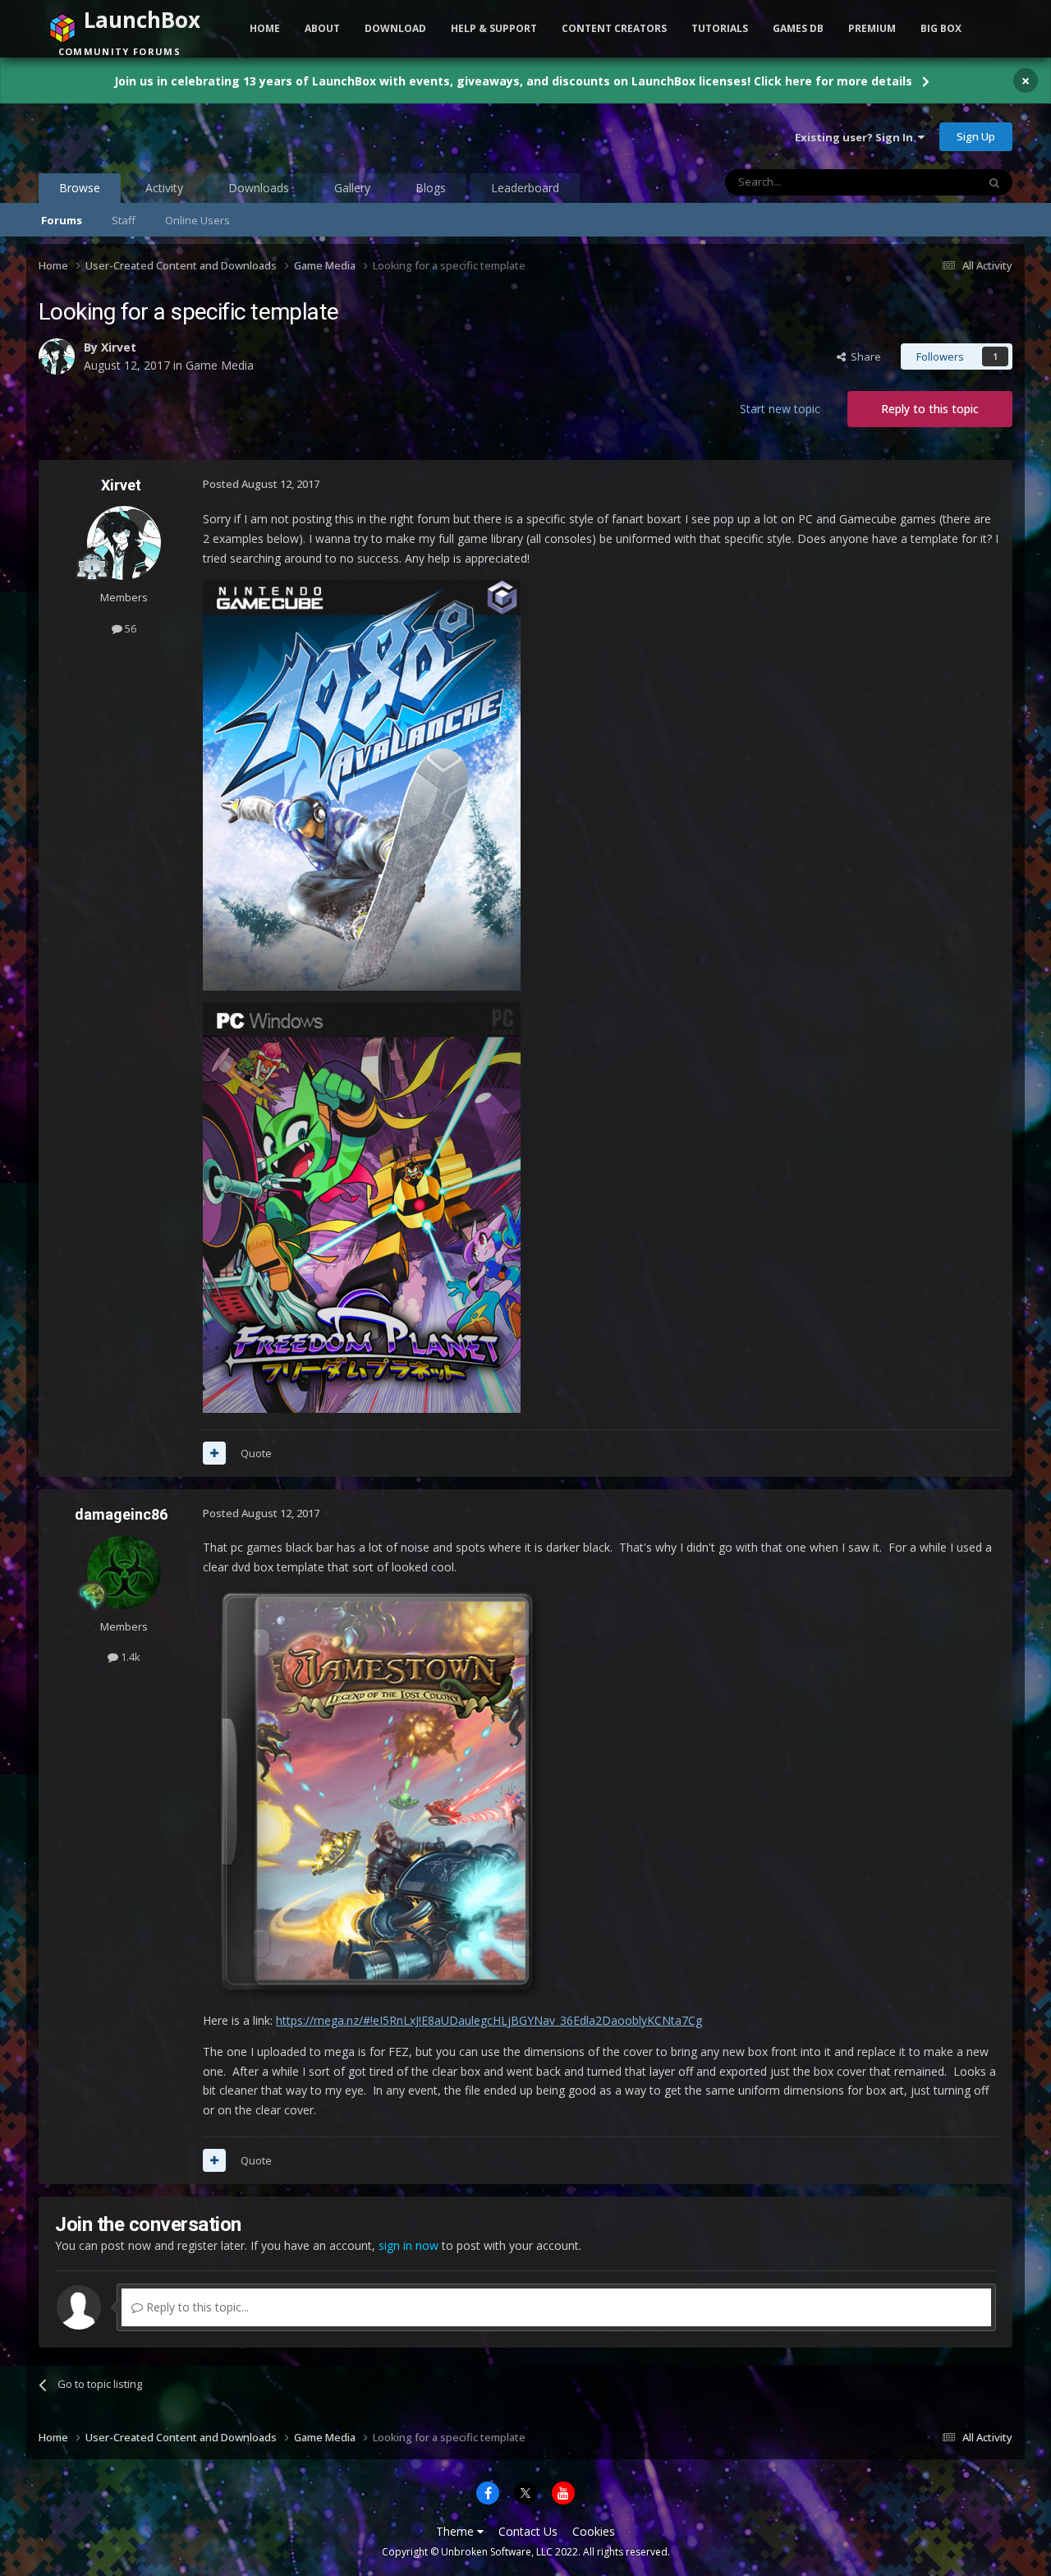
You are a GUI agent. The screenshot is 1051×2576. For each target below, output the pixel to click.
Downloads (259, 188)
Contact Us (528, 2531)
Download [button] (395, 28)
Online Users (197, 220)
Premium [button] (872, 28)
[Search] (994, 182)
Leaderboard (525, 188)
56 (129, 628)
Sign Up (976, 136)
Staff (124, 220)
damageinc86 (121, 1514)
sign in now (408, 2245)
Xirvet (119, 347)
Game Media (220, 365)
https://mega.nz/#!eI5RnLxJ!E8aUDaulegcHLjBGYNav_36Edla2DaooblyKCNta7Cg (489, 2020)
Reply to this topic (930, 409)
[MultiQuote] (214, 1453)
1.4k (129, 1657)
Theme (457, 2531)
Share (863, 356)
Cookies (594, 2531)
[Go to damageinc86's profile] (124, 1572)
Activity (164, 188)
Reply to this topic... (196, 2307)
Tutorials (720, 28)
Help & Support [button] (494, 28)
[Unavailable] (378, 1793)
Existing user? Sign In (856, 137)
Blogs (431, 188)
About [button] (322, 28)
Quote (256, 1453)
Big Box (941, 28)
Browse (80, 188)
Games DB (798, 28)
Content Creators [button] (614, 28)
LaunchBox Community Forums (170, 136)
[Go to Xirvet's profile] (57, 356)
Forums (62, 220)
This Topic (930, 182)
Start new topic (780, 409)
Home (265, 28)
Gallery (352, 188)
